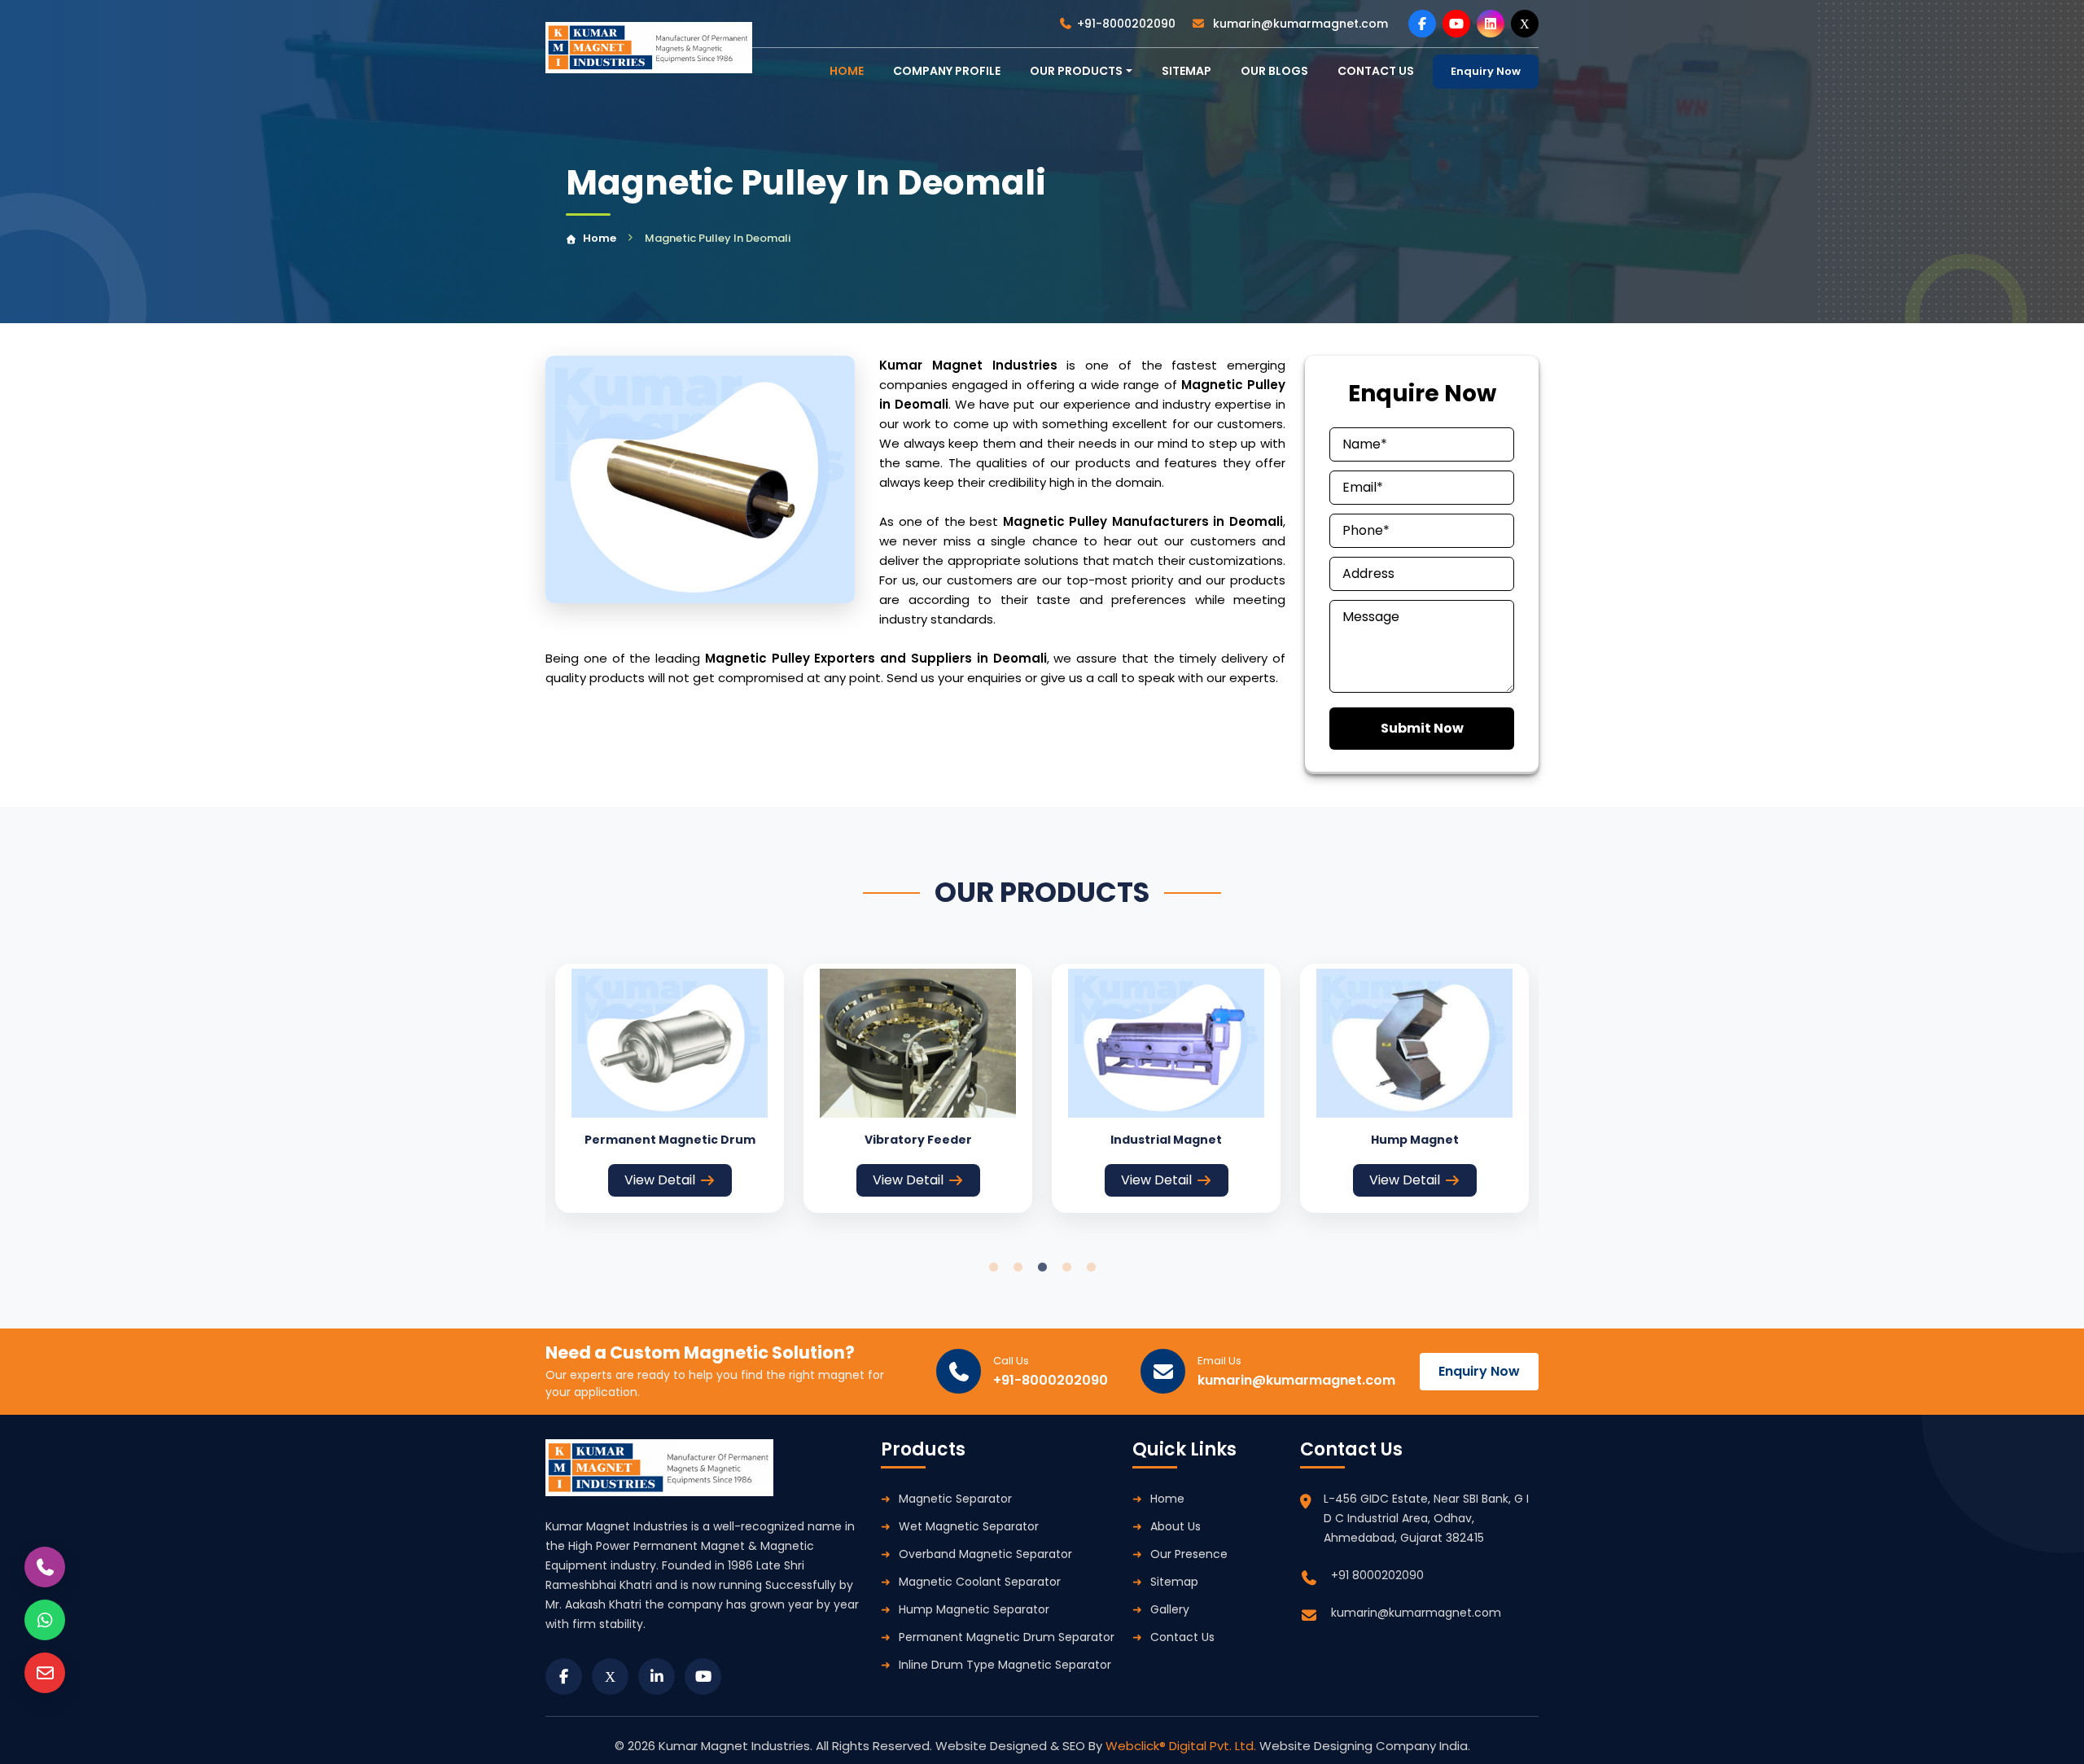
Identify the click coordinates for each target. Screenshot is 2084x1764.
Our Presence (1189, 1554)
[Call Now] (45, 1567)
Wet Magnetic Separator (969, 1526)
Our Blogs (1274, 71)
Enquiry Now (1486, 71)
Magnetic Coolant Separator (980, 1582)
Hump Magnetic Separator (974, 1609)
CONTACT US (1376, 71)
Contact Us (1182, 1637)
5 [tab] (1091, 1267)
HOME (847, 71)
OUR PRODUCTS (1076, 71)
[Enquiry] (45, 1673)
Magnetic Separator (955, 1499)
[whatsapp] (45, 1620)
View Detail (660, 1180)
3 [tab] (1042, 1267)
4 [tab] (1066, 1267)
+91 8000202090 (1377, 1575)
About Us (1176, 1526)
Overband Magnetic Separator (985, 1554)
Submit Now (1422, 728)
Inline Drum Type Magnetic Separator (1005, 1665)
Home (600, 238)
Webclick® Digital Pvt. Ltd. (1182, 1746)
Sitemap (1186, 71)
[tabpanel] (670, 1088)
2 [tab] (1018, 1267)
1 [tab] (993, 1267)
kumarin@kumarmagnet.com (1299, 24)
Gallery (1170, 1609)
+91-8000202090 (1126, 24)
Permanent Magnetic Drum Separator (1007, 1637)
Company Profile (947, 71)
